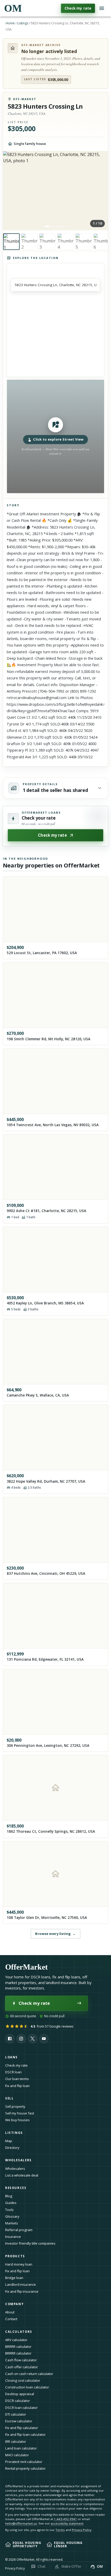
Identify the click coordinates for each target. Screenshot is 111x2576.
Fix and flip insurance (22, 2291)
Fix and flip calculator (22, 2428)
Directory (12, 2148)
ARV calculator (16, 2340)
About (10, 2312)
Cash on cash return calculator (29, 2374)
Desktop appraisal (20, 2394)
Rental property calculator (25, 2468)
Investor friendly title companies (30, 2243)
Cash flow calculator (21, 2360)
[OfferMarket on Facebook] (10, 2039)
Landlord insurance (21, 2284)
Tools (9, 2210)
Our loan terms (17, 2079)
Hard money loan (19, 2264)
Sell (9, 2098)
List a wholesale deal (22, 2175)
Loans (11, 2057)
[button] (56, 436)
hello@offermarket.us (21, 2523)
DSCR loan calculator (21, 2408)
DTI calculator (16, 2414)
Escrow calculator (19, 2421)
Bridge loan (14, 2278)
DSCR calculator (18, 2401)
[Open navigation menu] (102, 8)
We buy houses (17, 2120)
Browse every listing (55, 1934)
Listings (23, 23)
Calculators (19, 2332)
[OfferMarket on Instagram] (21, 2039)
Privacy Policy (82, 2530)
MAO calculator (17, 2455)
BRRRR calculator (18, 2347)
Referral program (19, 2230)
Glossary (12, 2216)
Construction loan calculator (27, 2387)
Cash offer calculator (22, 2367)
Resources (16, 2188)
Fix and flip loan (17, 2086)
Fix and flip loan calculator (25, 2434)
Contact (11, 2319)
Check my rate (78, 8)
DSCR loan (13, 2072)
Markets (12, 2223)
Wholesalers (15, 2169)
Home (10, 23)
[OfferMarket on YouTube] (44, 2039)
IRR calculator (16, 2441)
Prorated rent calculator (24, 2462)
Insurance (13, 2237)
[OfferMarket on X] (33, 2039)
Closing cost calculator (23, 2380)
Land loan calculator (21, 2448)
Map (9, 2141)
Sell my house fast (20, 2113)
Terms (60, 2530)
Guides (11, 2203)
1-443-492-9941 (65, 2519)
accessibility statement (67, 2523)
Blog (9, 2196)
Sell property (15, 2106)
